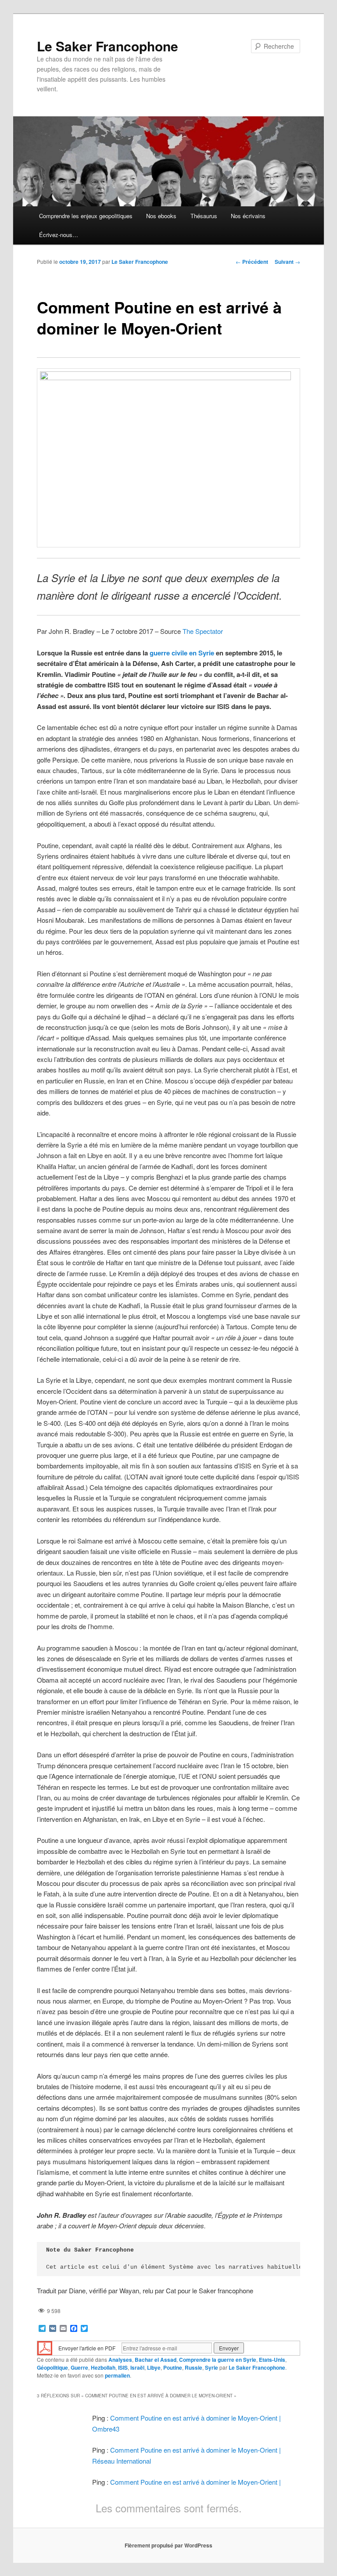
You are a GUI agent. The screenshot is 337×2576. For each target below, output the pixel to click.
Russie (194, 2367)
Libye (154, 2367)
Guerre (79, 2367)
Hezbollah (103, 2367)
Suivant (287, 262)
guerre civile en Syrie (182, 653)
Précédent (252, 262)
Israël (137, 2367)
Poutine (173, 2367)
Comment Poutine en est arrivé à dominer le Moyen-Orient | (195, 2482)
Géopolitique (52, 2367)
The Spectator (203, 631)
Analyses (120, 2360)
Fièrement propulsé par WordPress (168, 2545)
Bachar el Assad (156, 2360)
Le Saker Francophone (108, 46)
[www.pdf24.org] (45, 2347)
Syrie (212, 2367)
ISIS (123, 2367)
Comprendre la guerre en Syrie (218, 2360)
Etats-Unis (272, 2360)
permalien (117, 2375)
